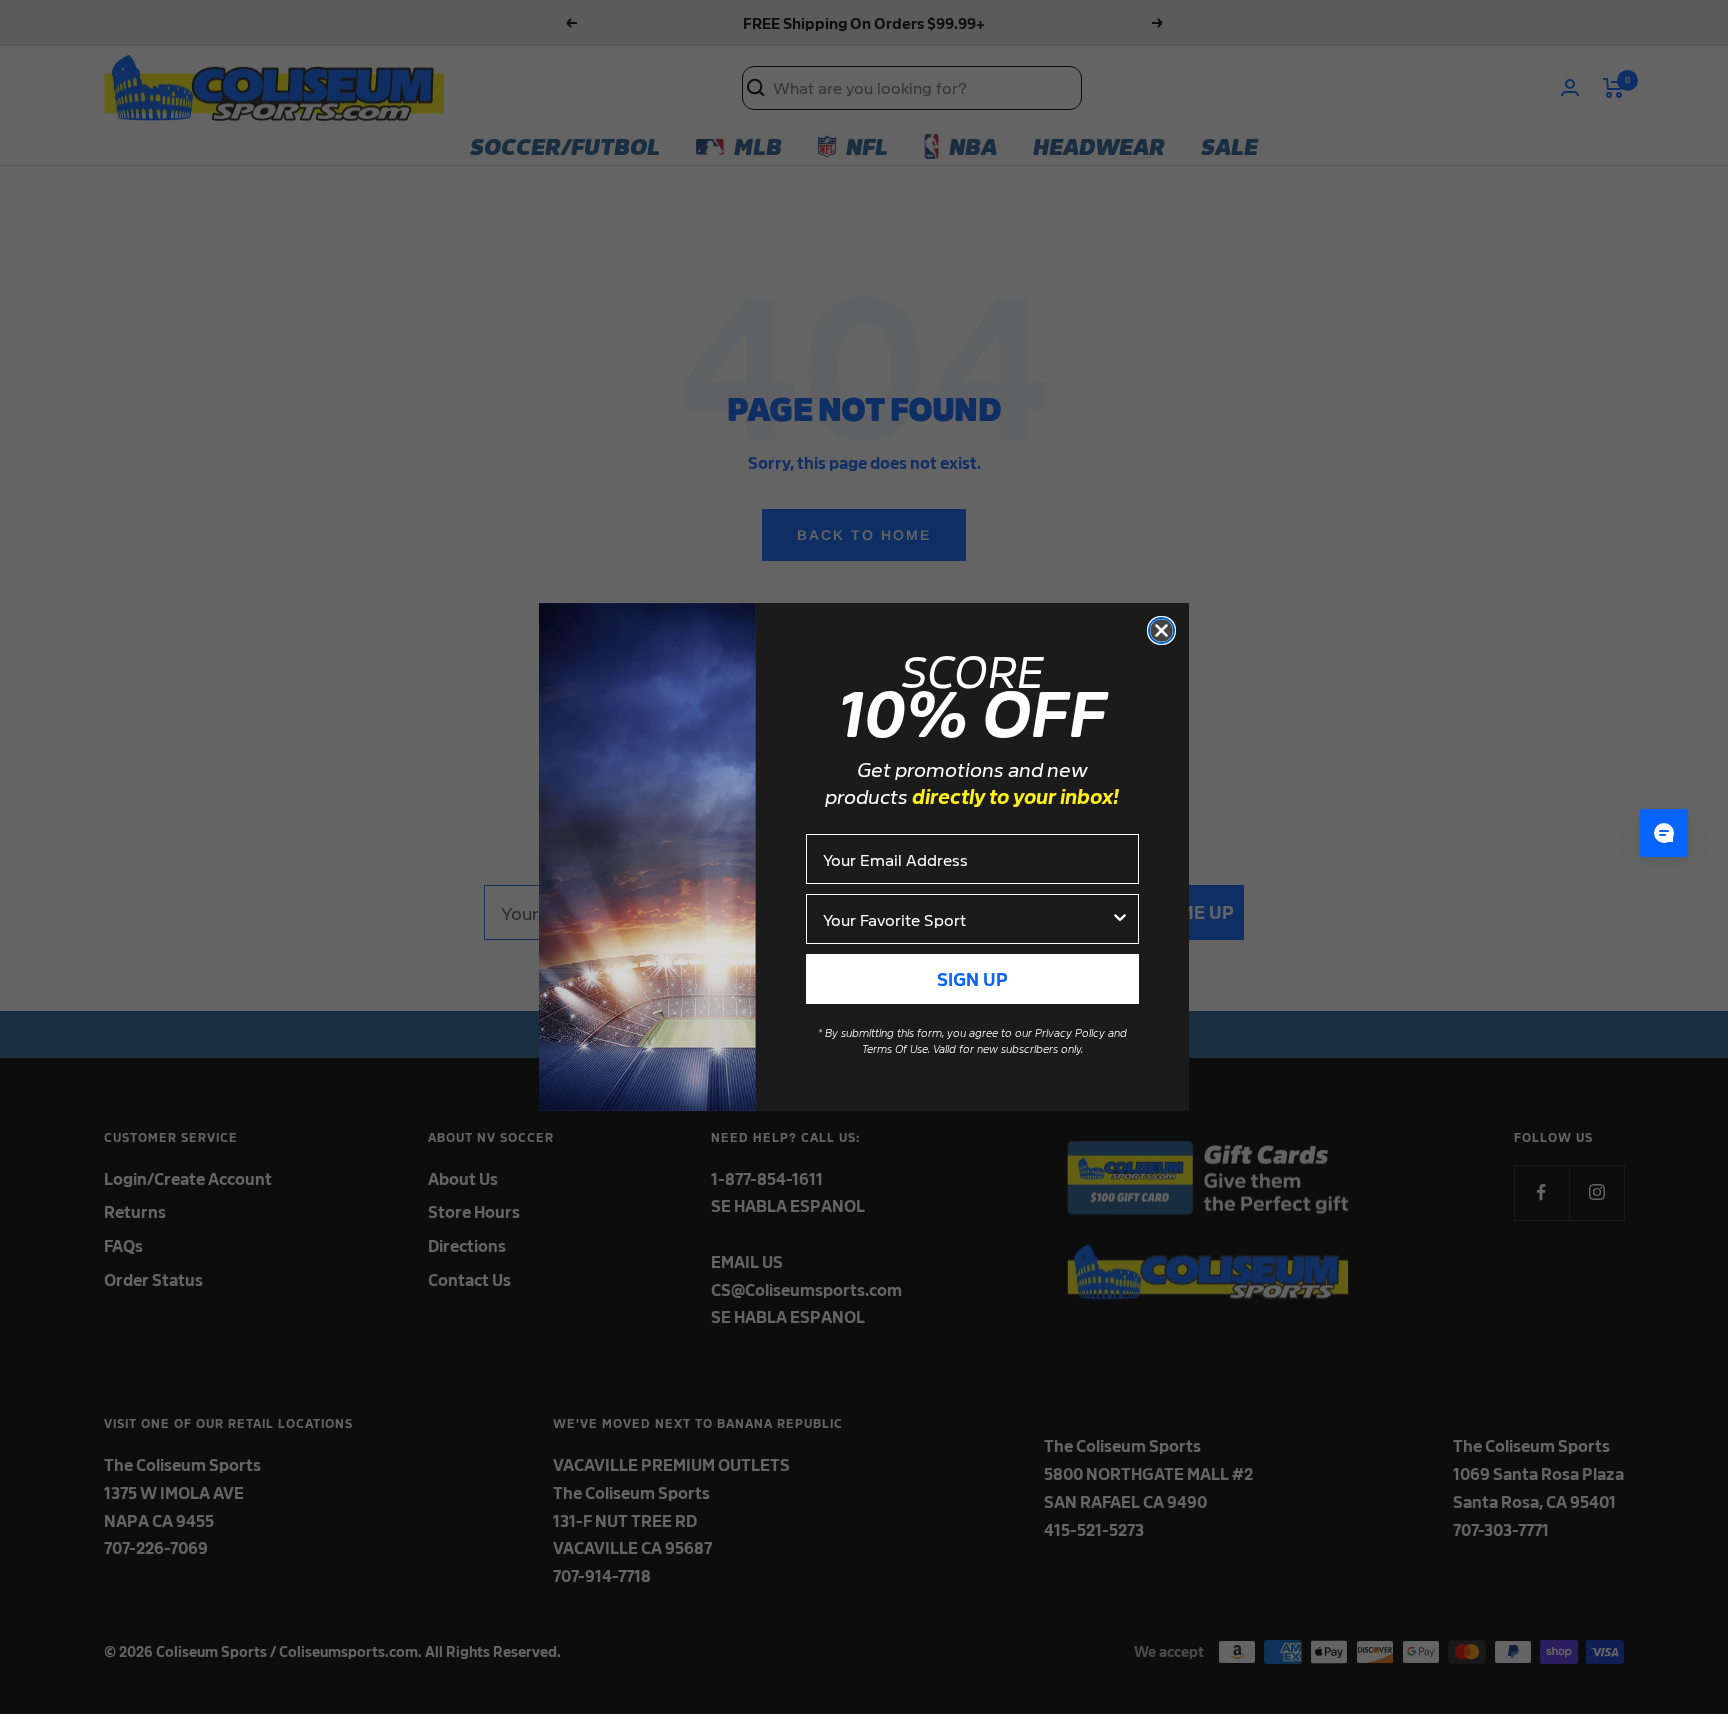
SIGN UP (972, 978)
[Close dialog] (1161, 630)
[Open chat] (1664, 833)
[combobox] (966, 919)
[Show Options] (1120, 919)
